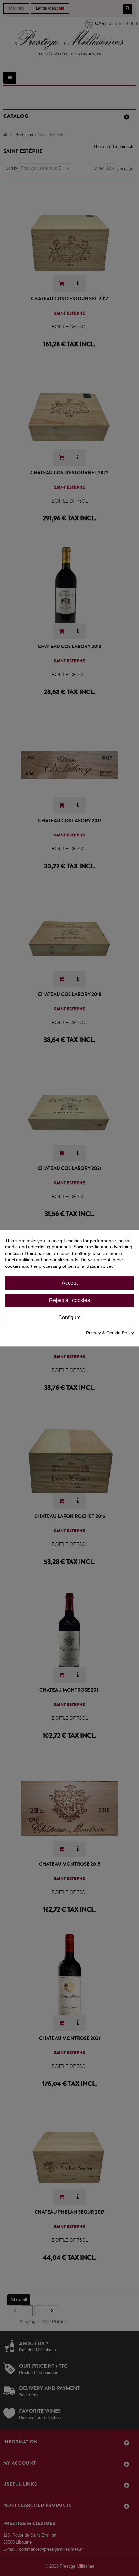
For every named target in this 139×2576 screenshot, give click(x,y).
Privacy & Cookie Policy (110, 1333)
